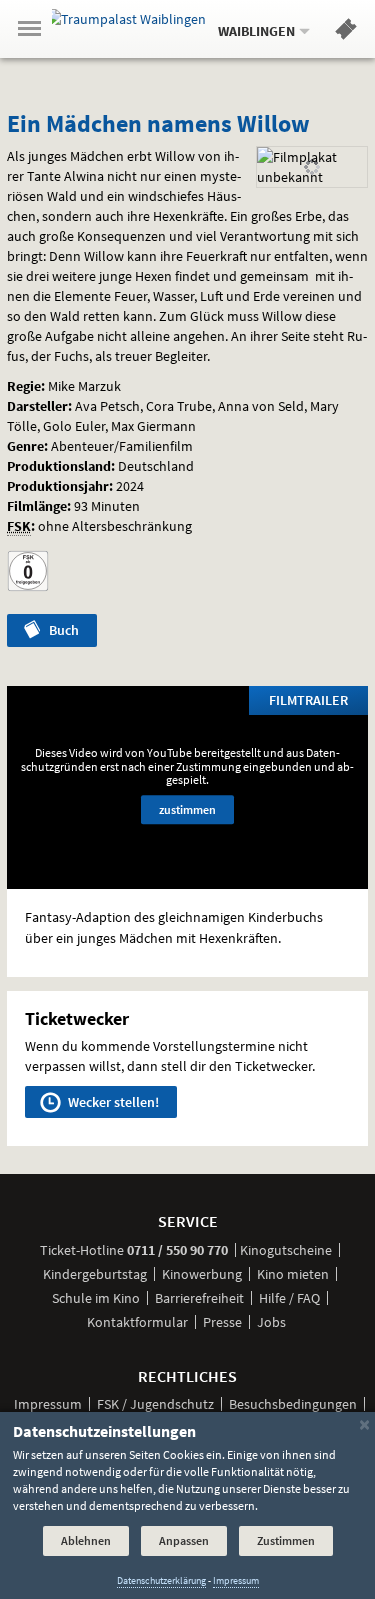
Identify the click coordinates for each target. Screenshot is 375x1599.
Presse (222, 1322)
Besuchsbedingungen (293, 1404)
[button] (346, 33)
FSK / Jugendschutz (155, 1404)
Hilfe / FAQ (289, 1298)
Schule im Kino (96, 1298)
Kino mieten (293, 1274)
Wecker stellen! (112, 1102)
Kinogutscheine (286, 1250)
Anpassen (184, 1540)
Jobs (271, 1322)
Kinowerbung (202, 1274)
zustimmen (187, 809)
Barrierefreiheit (199, 1298)
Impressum (48, 1404)
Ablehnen (86, 1540)
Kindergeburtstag (95, 1274)
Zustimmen (286, 1540)
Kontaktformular (137, 1322)
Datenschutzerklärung (161, 1580)
